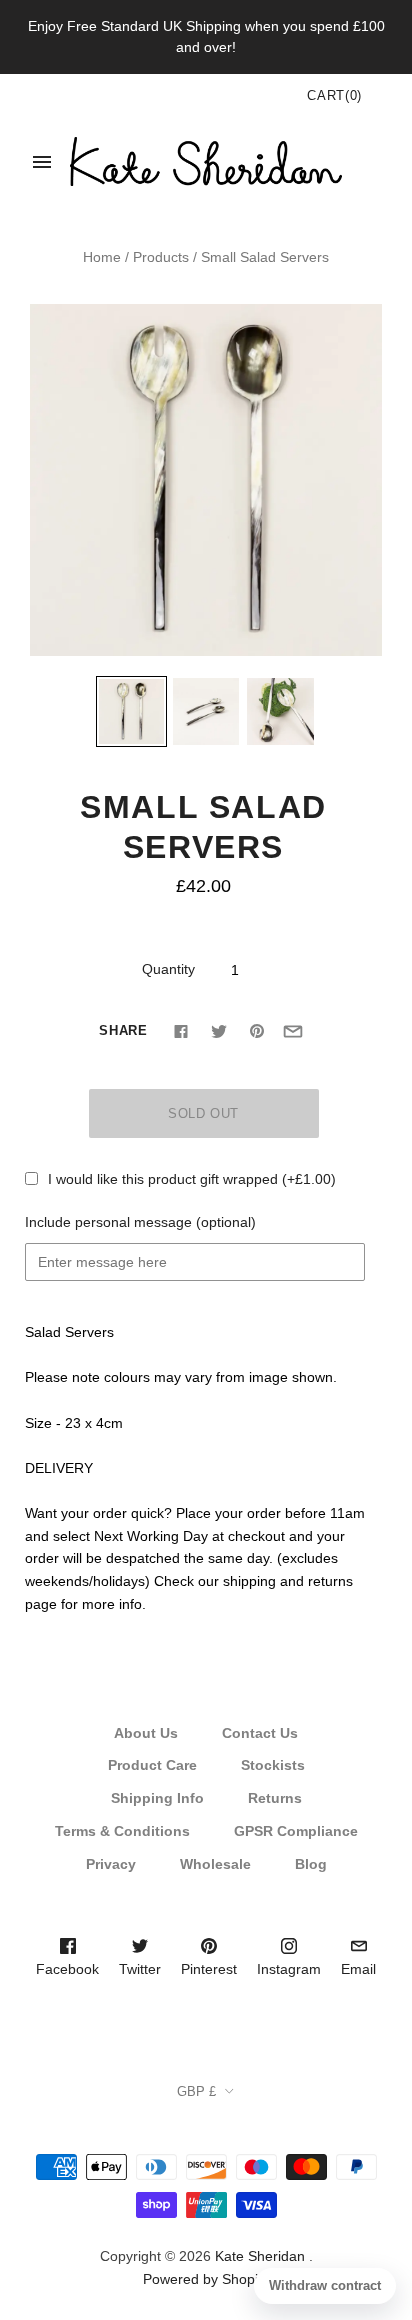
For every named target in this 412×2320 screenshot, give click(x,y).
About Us (146, 1733)
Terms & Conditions (122, 1831)
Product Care (152, 1765)
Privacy (111, 1864)
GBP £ (196, 2091)
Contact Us (260, 1733)
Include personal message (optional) (140, 1222)
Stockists (273, 1765)
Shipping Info (157, 1798)
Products (161, 257)
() (334, 95)
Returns (275, 1798)
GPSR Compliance (296, 1831)
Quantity (168, 969)
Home (102, 257)
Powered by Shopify (206, 2279)
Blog (311, 1864)
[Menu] (42, 162)
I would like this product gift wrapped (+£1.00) (192, 1179)
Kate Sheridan (260, 2256)
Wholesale (215, 1864)
